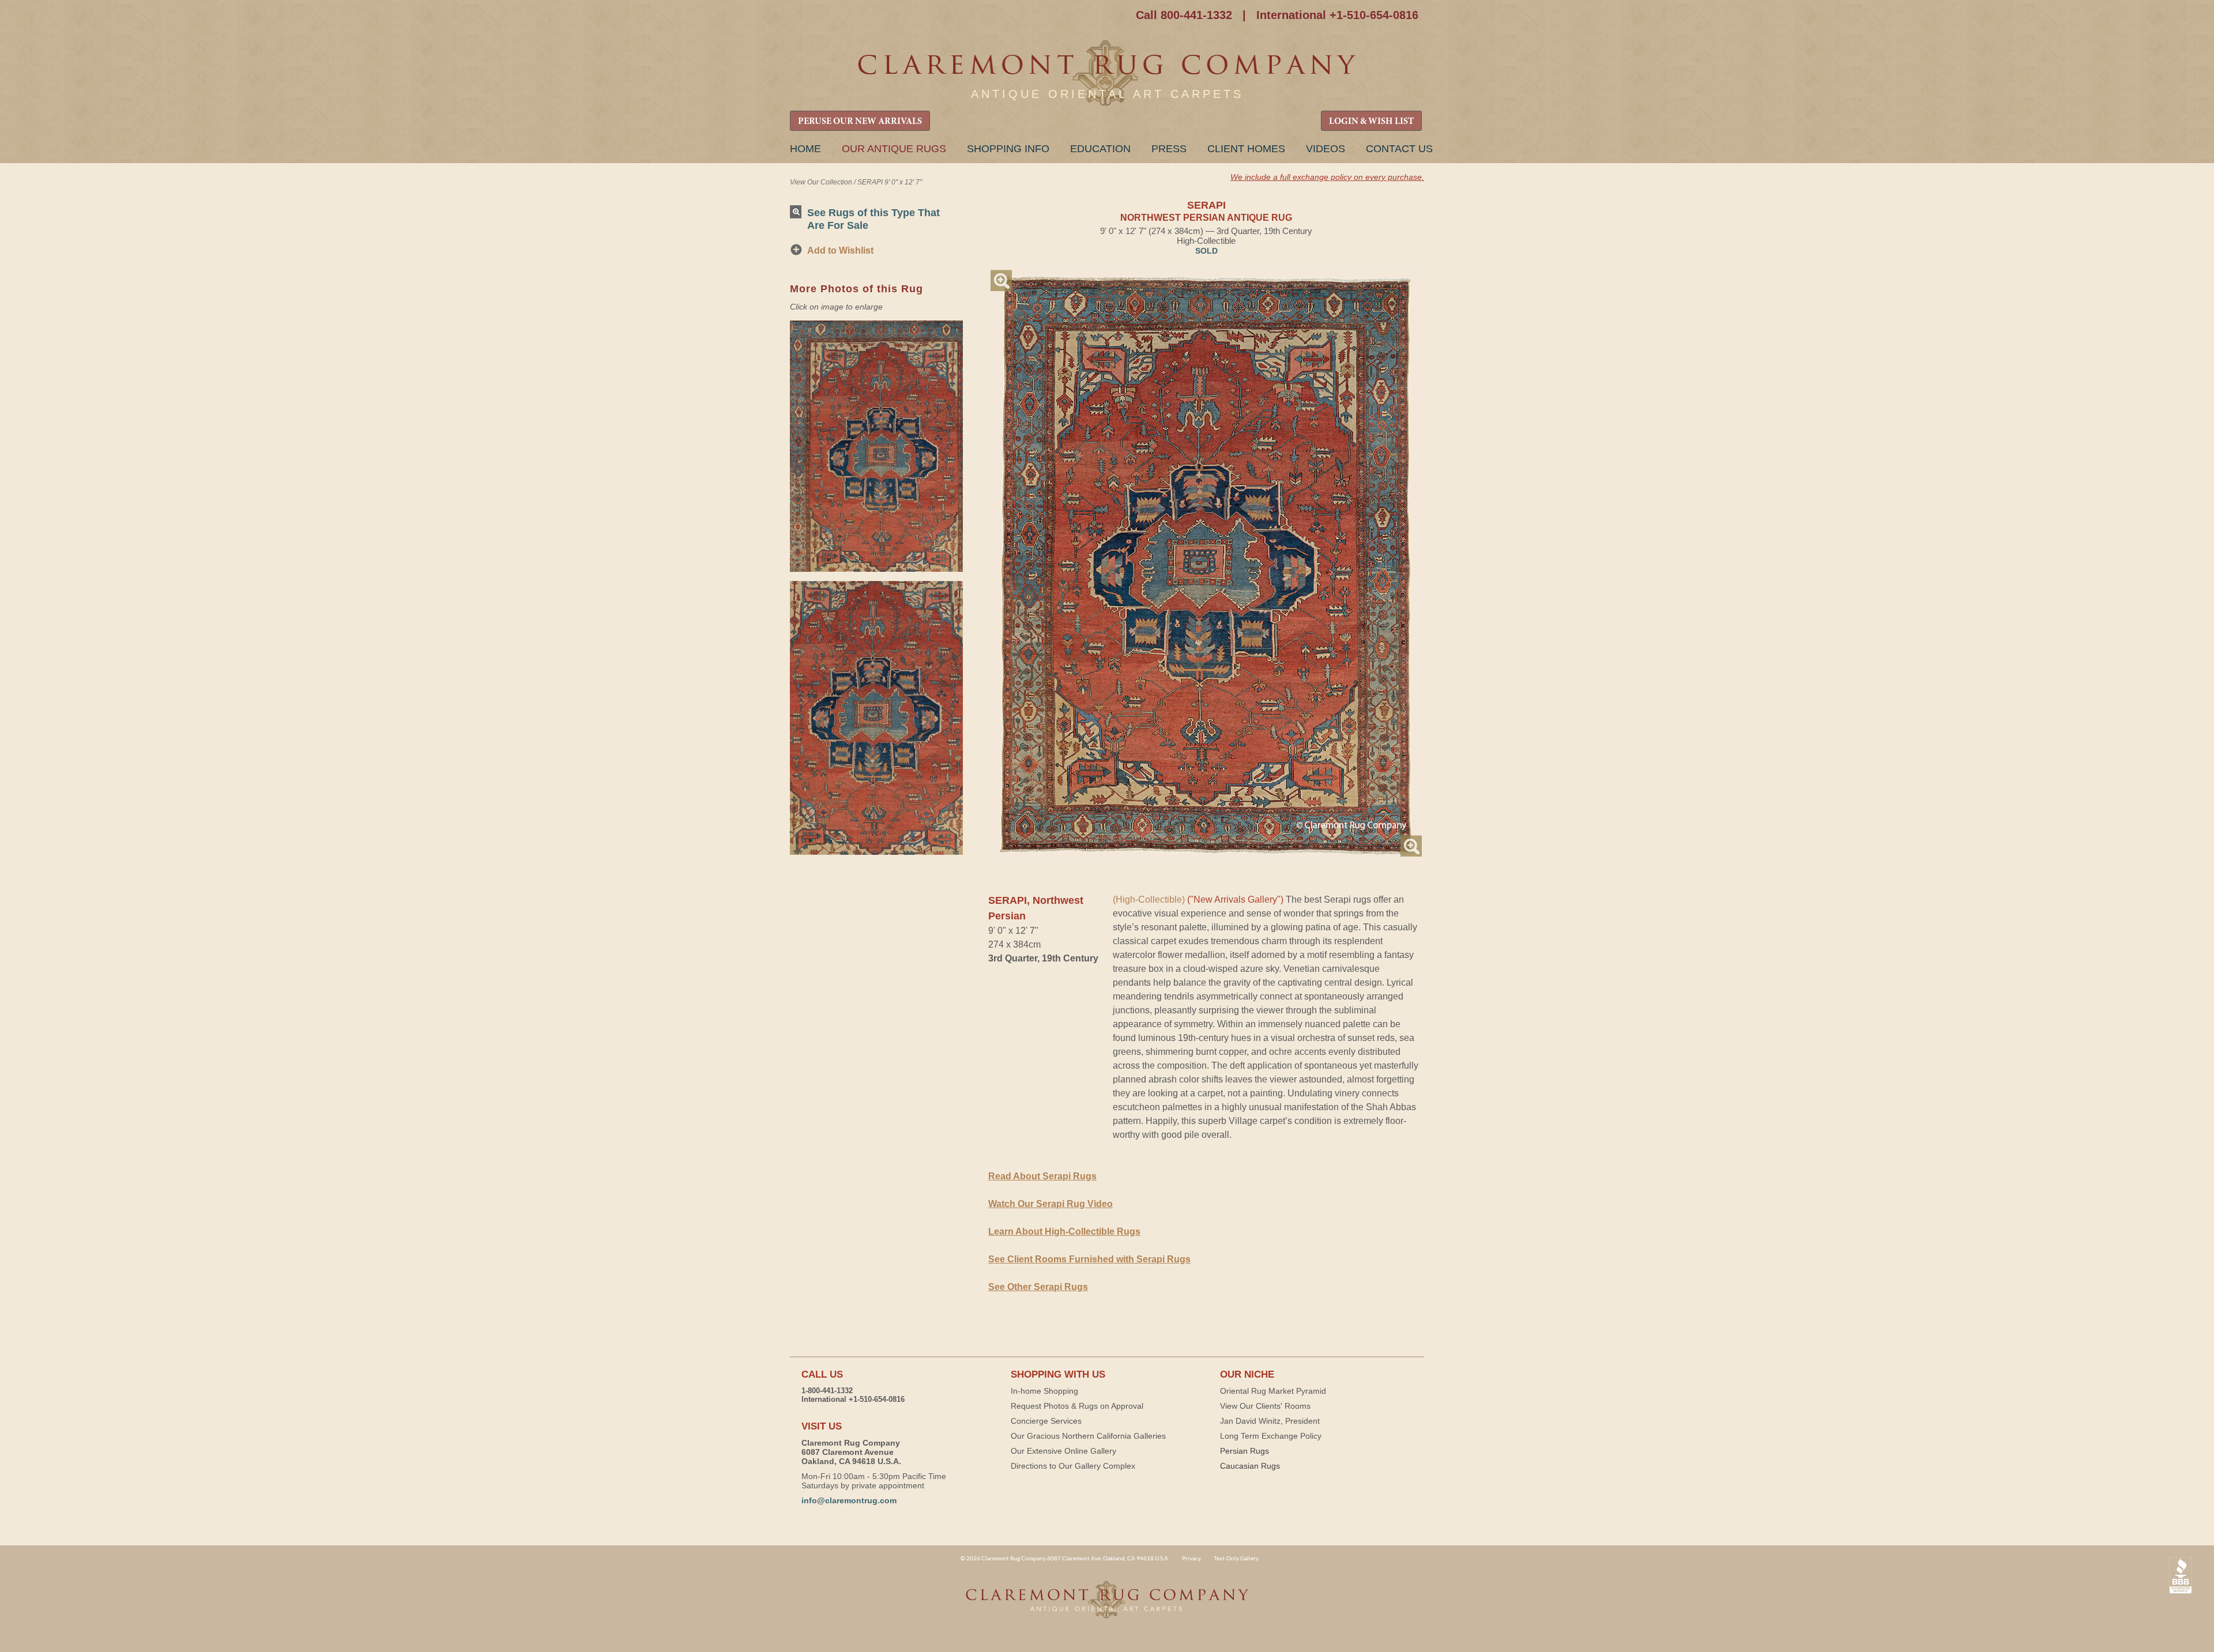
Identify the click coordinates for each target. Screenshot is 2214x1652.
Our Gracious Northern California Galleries (1088, 1436)
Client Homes (1246, 149)
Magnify (1001, 280)
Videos (1326, 149)
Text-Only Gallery (1236, 1558)
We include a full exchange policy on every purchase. (1327, 177)
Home (805, 149)
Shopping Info (1008, 149)
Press (1169, 149)
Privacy (1191, 1558)
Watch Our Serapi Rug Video (1050, 1204)
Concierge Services (1046, 1421)
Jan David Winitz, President (1270, 1421)
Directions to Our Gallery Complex (1073, 1466)
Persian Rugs (1245, 1451)
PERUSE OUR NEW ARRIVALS (860, 122)
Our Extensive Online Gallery (1063, 1451)
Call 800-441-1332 (1184, 15)
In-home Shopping (1044, 1391)
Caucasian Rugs (1250, 1466)
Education (1100, 149)
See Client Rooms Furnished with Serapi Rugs (1089, 1259)
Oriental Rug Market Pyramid (1273, 1391)
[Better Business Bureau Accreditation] (2181, 1576)
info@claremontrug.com (849, 1500)
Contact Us (1399, 149)
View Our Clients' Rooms (1265, 1406)
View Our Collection (821, 182)
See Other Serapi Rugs (1038, 1287)
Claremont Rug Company (1107, 73)
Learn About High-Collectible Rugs (1064, 1232)
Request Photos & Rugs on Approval (1077, 1406)
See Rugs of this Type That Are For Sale (873, 219)
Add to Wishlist (840, 250)
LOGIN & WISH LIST (1371, 122)
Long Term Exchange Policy (1271, 1436)
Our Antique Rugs (894, 149)
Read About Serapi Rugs (1042, 1176)
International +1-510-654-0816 (1337, 15)
